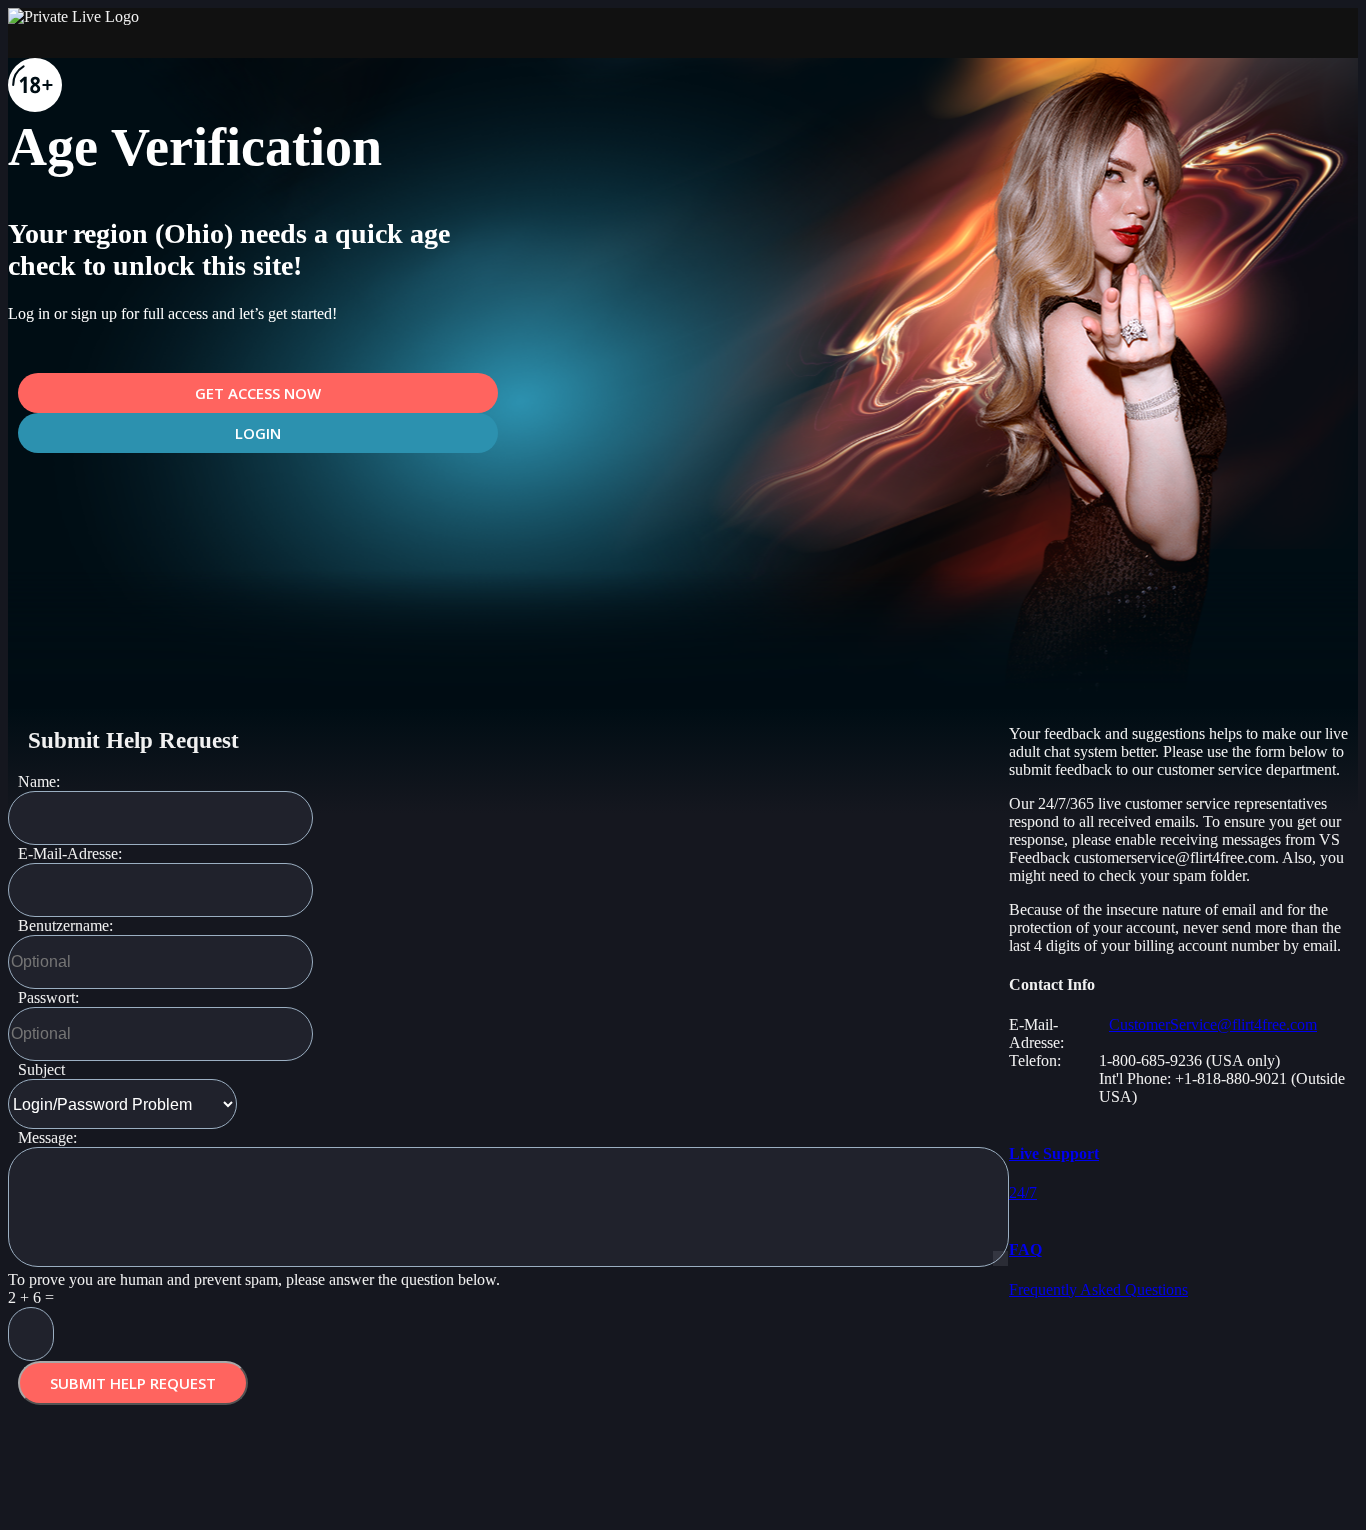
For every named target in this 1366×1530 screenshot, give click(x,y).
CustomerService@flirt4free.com (1213, 1024)
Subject (41, 1069)
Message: (47, 1137)
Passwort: (48, 997)
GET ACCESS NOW (258, 393)
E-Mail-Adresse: (70, 853)
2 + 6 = (31, 1297)
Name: (39, 781)
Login (258, 433)
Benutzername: (65, 925)
